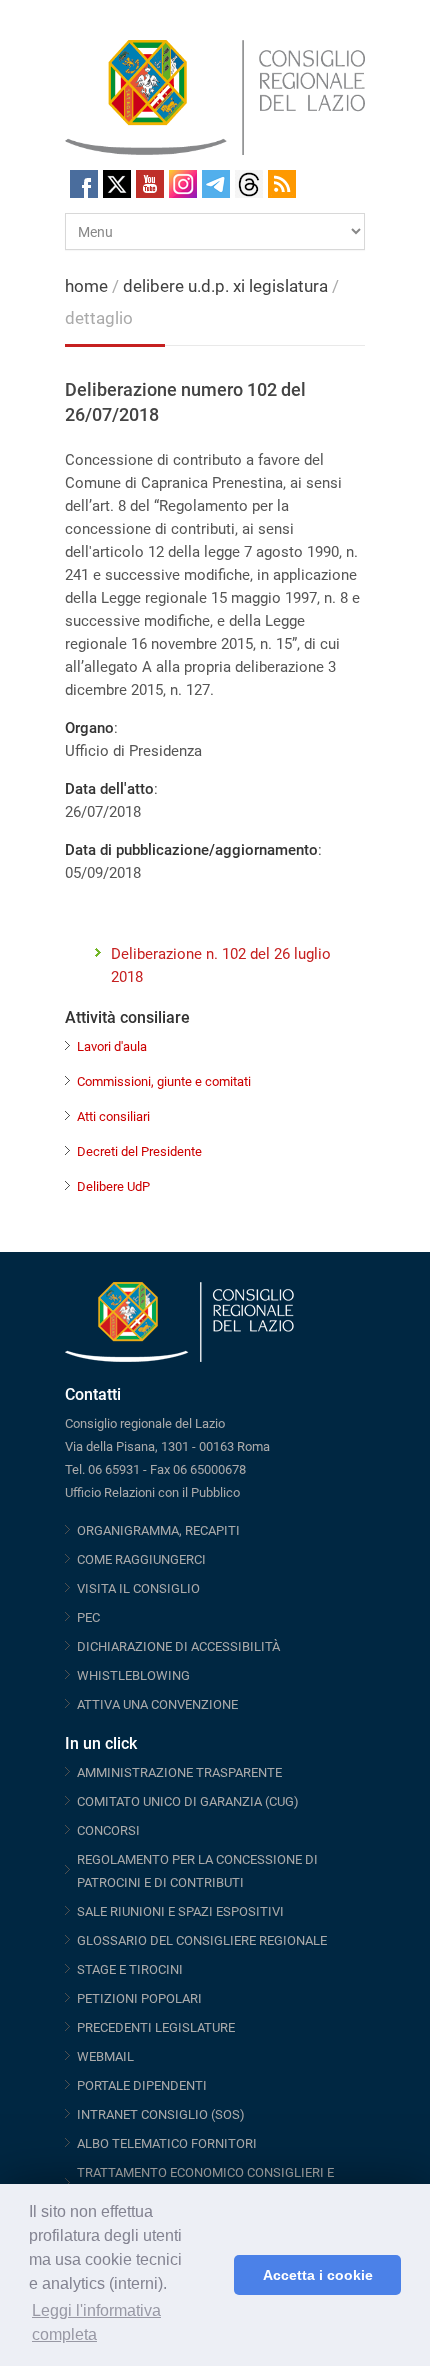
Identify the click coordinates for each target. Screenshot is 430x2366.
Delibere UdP (113, 1186)
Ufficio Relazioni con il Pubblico (152, 1492)
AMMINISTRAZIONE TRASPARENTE (179, 1772)
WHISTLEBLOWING (133, 1675)
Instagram (183, 184)
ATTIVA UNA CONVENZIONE (157, 1704)
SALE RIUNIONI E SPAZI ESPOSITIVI (180, 1911)
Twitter (117, 184)
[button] (213, 2275)
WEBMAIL (105, 2056)
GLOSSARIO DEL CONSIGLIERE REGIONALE (202, 1940)
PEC (88, 1617)
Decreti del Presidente (139, 1151)
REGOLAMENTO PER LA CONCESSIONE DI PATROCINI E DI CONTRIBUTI (197, 1871)
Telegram (216, 184)
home (86, 286)
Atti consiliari (113, 1116)
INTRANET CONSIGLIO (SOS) (161, 2114)
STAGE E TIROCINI (130, 1969)
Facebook (84, 184)
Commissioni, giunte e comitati (164, 1081)
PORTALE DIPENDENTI (142, 2085)
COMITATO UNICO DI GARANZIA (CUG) (188, 1801)
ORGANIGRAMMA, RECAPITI (158, 1530)
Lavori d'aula (112, 1046)
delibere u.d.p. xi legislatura (225, 286)
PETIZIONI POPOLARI (139, 1998)
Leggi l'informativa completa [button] (96, 2322)
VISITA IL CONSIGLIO (138, 1588)
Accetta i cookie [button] (318, 2275)
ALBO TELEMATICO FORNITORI (167, 2143)
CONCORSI (108, 1830)
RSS (282, 184)
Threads (249, 184)
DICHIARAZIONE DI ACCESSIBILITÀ (178, 1646)
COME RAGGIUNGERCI (141, 1559)
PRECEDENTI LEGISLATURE (156, 2027)
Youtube (150, 184)
